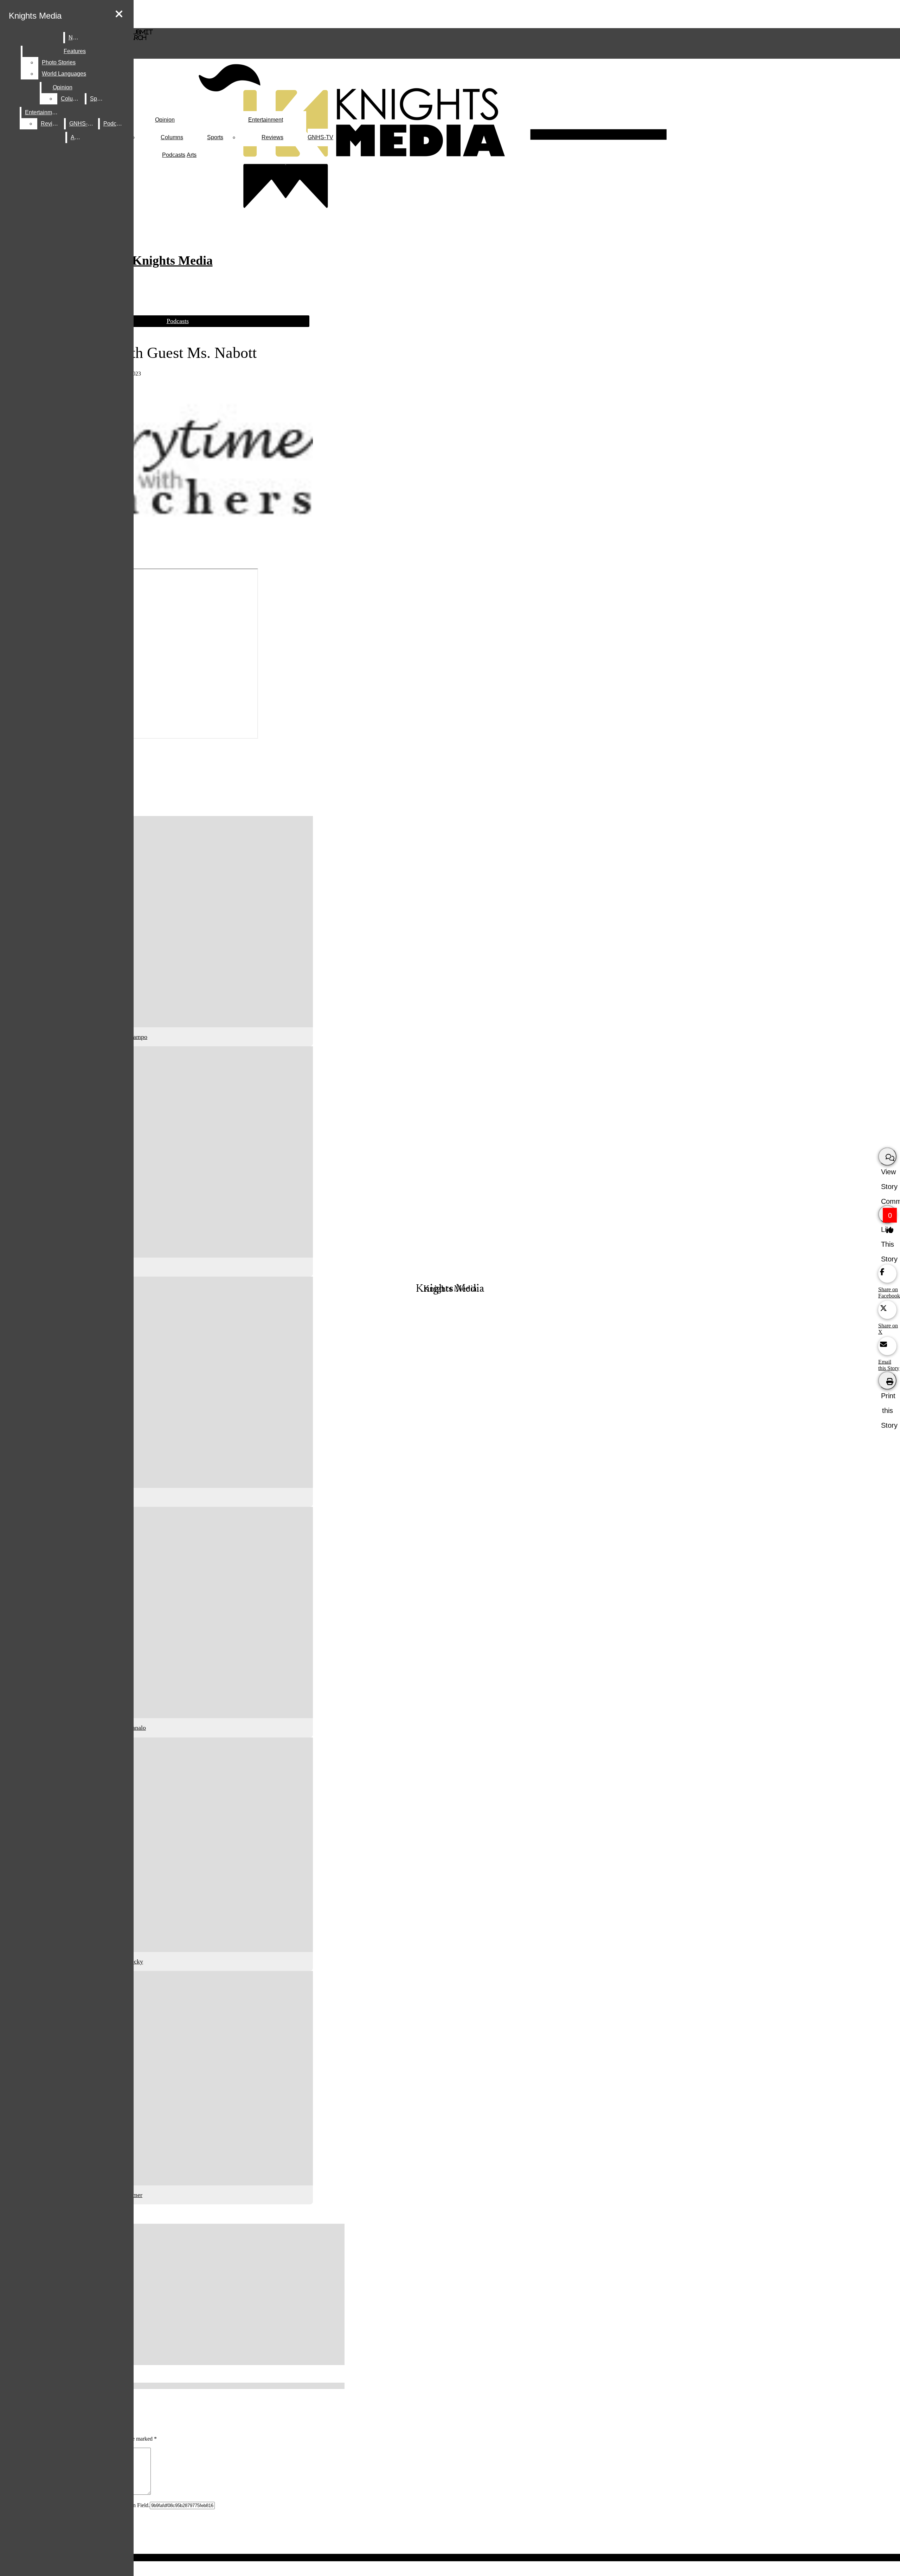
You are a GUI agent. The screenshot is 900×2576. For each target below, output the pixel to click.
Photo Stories (59, 62)
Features (75, 51)
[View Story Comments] (887, 1156)
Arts (192, 155)
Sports (215, 137)
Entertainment (266, 120)
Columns (172, 137)
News (76, 37)
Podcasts (174, 155)
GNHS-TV (320, 137)
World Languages (64, 74)
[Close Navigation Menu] (119, 14)
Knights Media (35, 16)
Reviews (272, 137)
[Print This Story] (887, 1380)
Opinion (165, 120)
